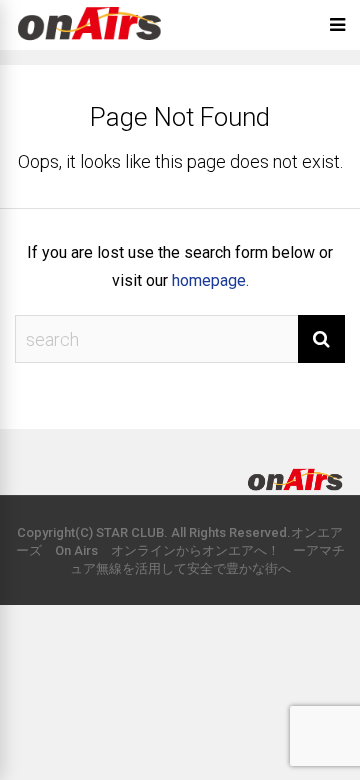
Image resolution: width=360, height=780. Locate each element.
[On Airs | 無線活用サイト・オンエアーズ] (90, 43)
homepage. (210, 280)
